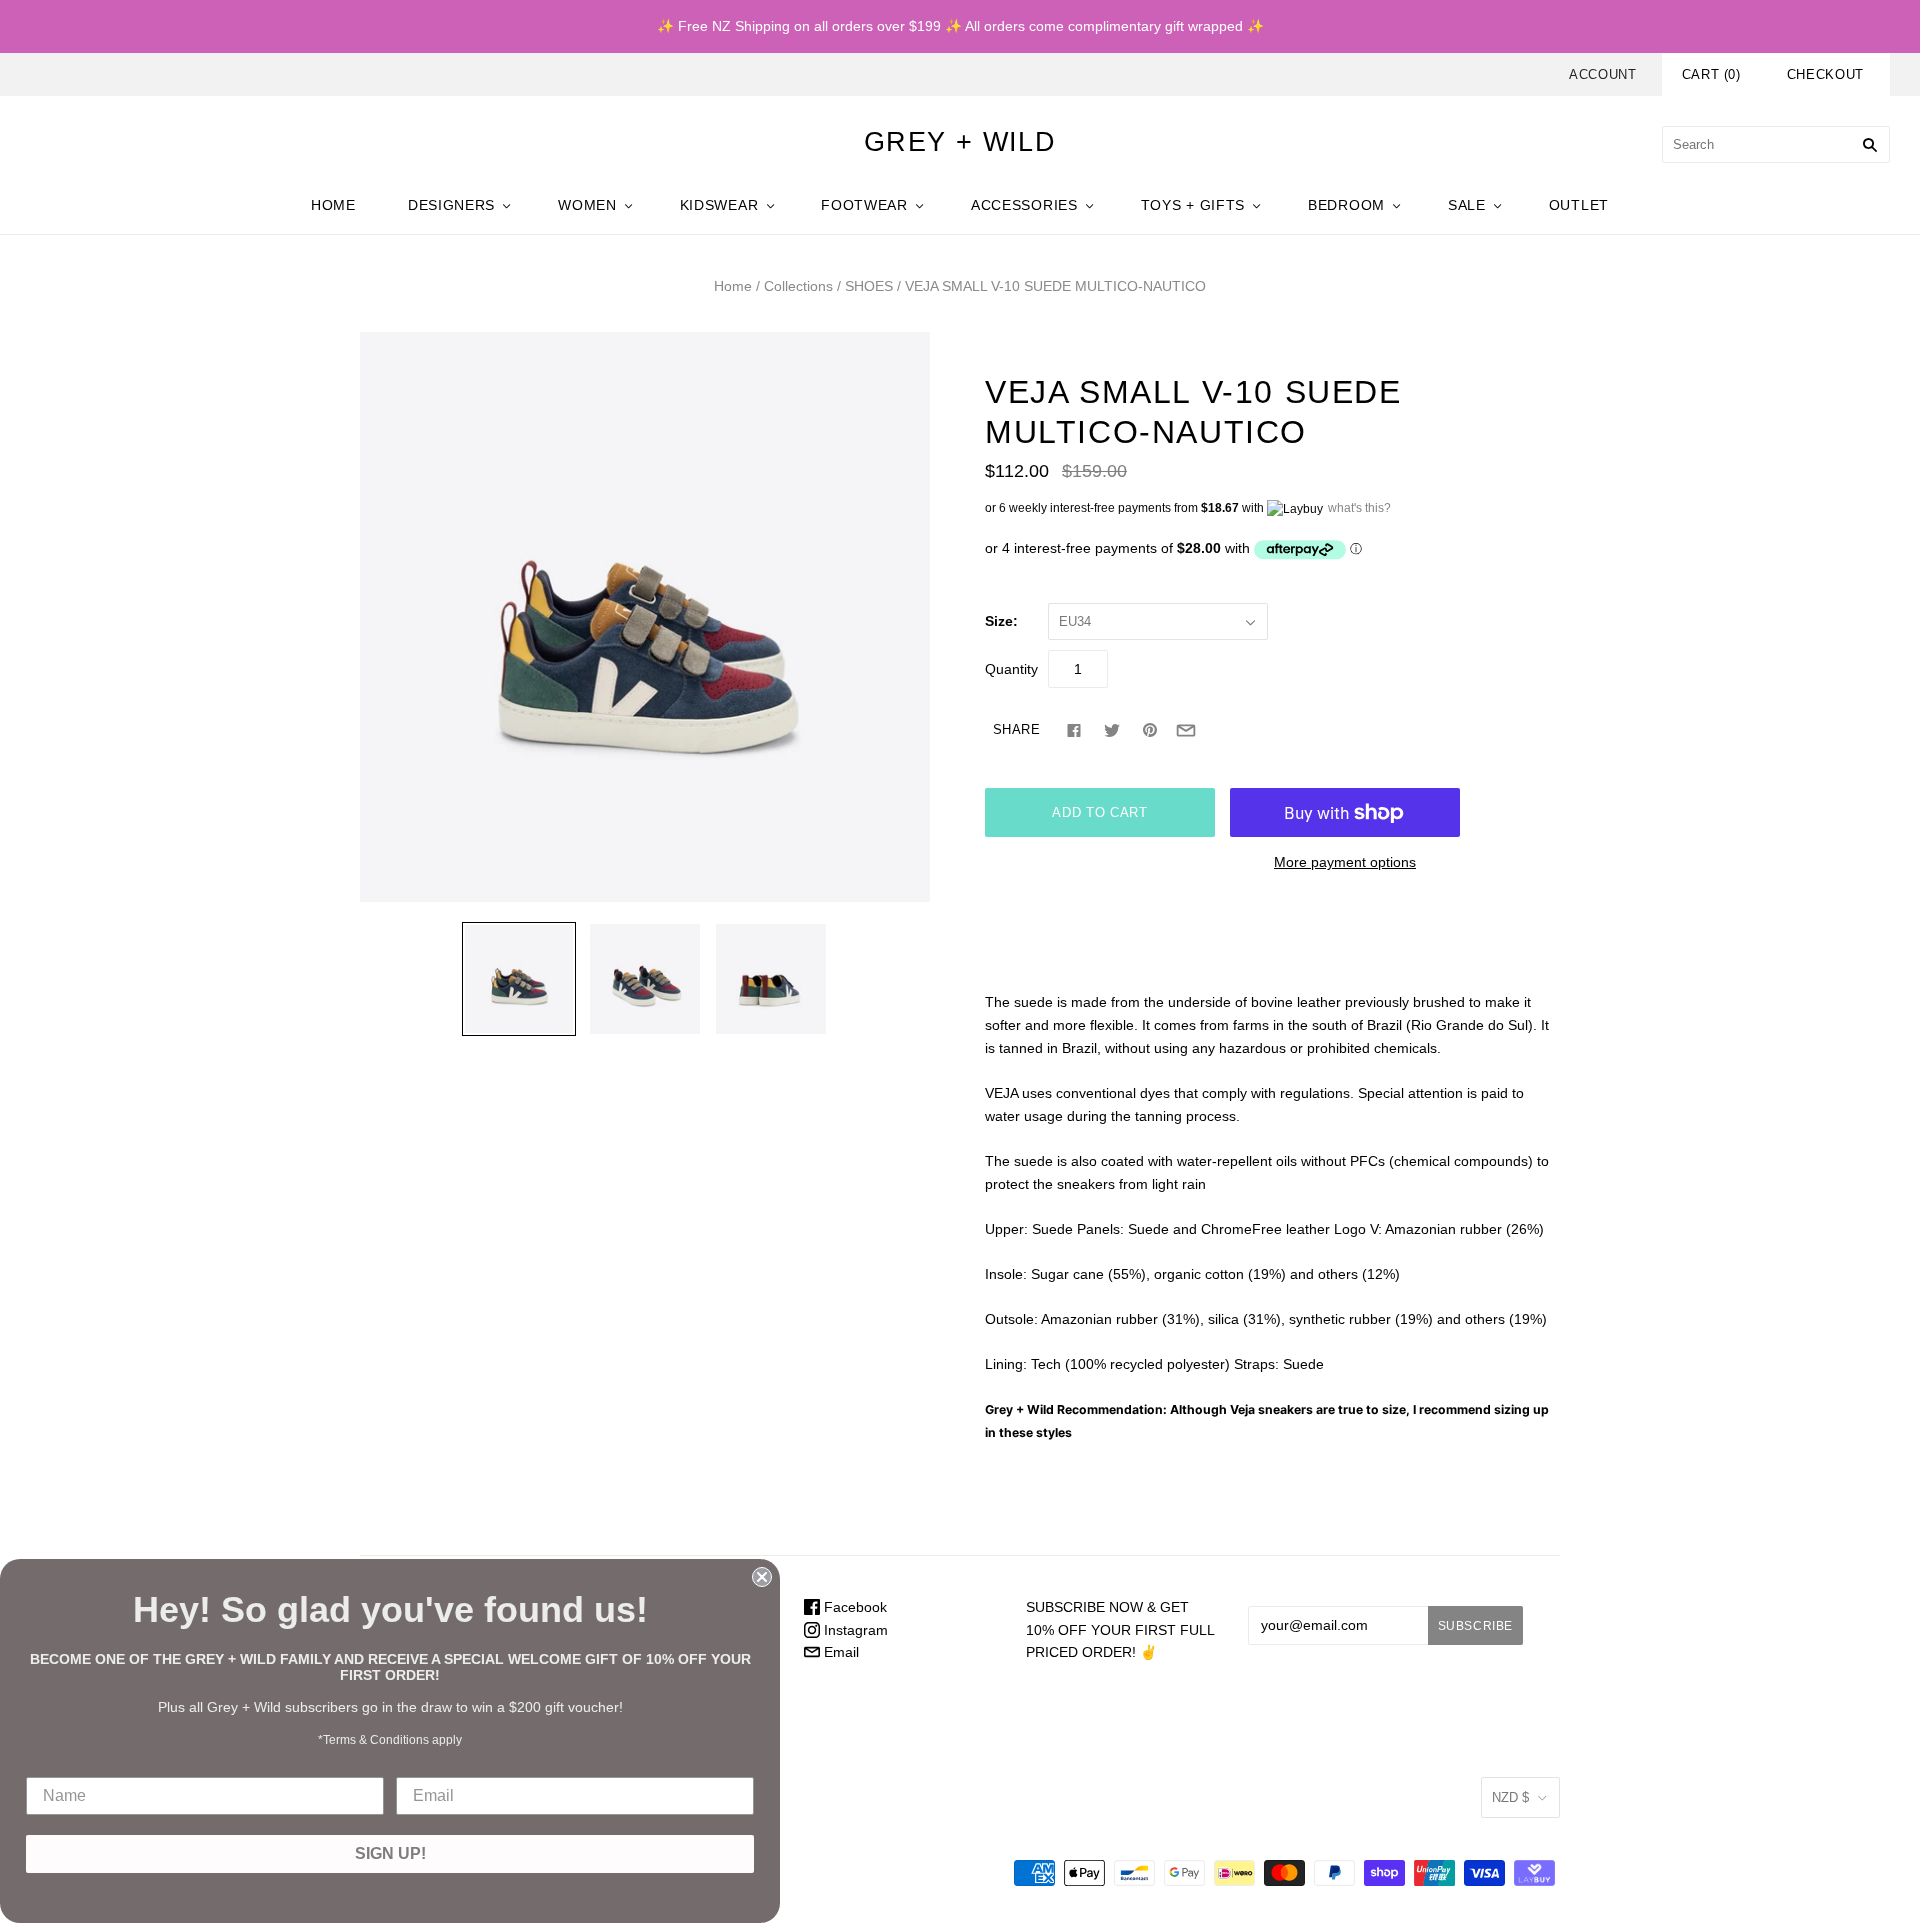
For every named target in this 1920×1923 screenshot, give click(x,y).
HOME (333, 205)
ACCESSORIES (1024, 205)
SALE (1467, 205)
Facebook (853, 1607)
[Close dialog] (762, 1577)
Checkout (1825, 74)
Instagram (854, 1630)
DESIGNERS (451, 205)
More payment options (1345, 862)
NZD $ (1510, 1797)
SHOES (869, 286)
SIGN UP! (390, 1853)
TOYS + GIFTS (1193, 205)
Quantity (1011, 669)
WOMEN (587, 205)
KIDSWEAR (719, 205)
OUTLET (1579, 205)
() (1711, 74)
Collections (798, 286)
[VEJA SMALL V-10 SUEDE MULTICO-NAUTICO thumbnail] (519, 979)
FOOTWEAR (864, 205)
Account (1603, 74)
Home (733, 286)
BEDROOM (1346, 205)
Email (839, 1652)
